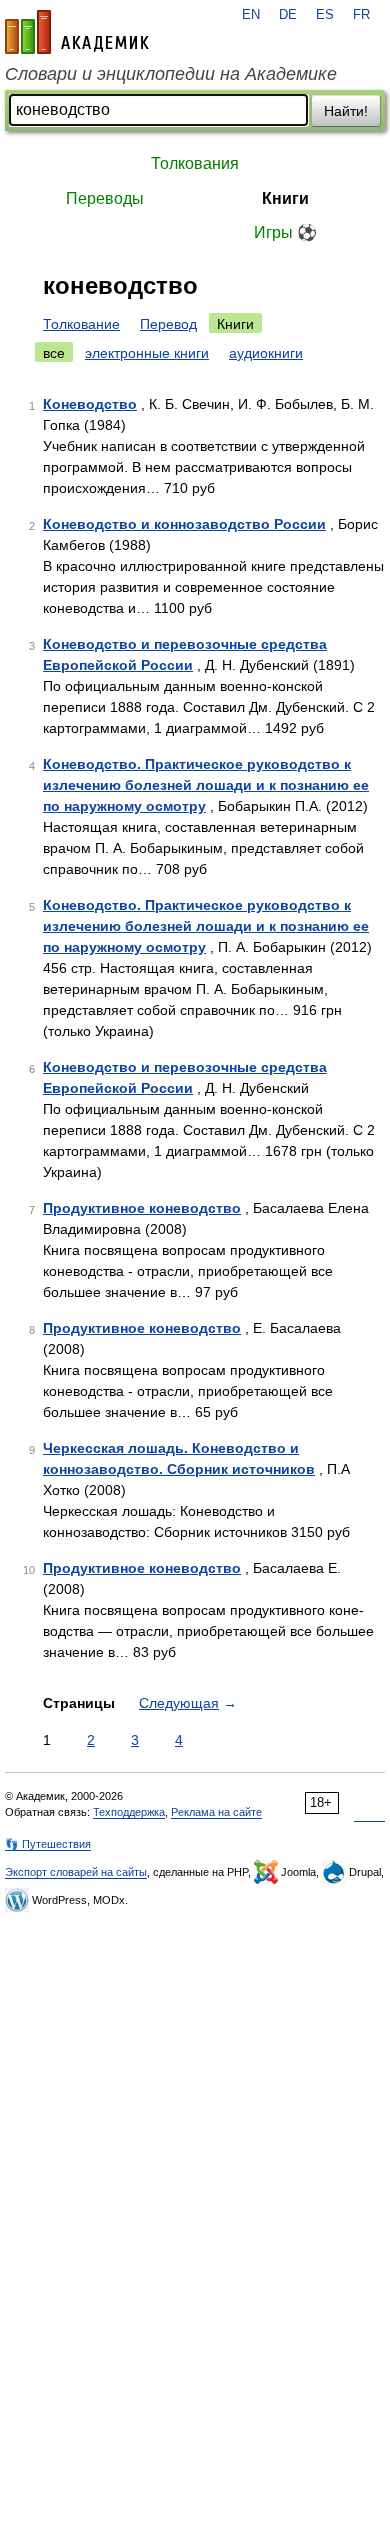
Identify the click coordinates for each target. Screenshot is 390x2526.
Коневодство (90, 404)
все (54, 353)
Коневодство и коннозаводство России (184, 524)
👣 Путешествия (48, 1844)
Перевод (168, 324)
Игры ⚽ (285, 232)
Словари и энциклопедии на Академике (171, 74)
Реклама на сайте (216, 1812)
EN (251, 15)
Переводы (105, 198)
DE (288, 15)
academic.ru (77, 32)
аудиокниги (266, 353)
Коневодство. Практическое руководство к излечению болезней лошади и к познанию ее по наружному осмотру (206, 785)
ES (325, 15)
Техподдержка (129, 1812)
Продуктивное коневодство (142, 1208)
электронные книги (147, 353)
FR (361, 15)
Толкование (81, 324)
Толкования (195, 163)
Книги (285, 198)
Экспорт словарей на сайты (76, 1872)
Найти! (346, 111)
